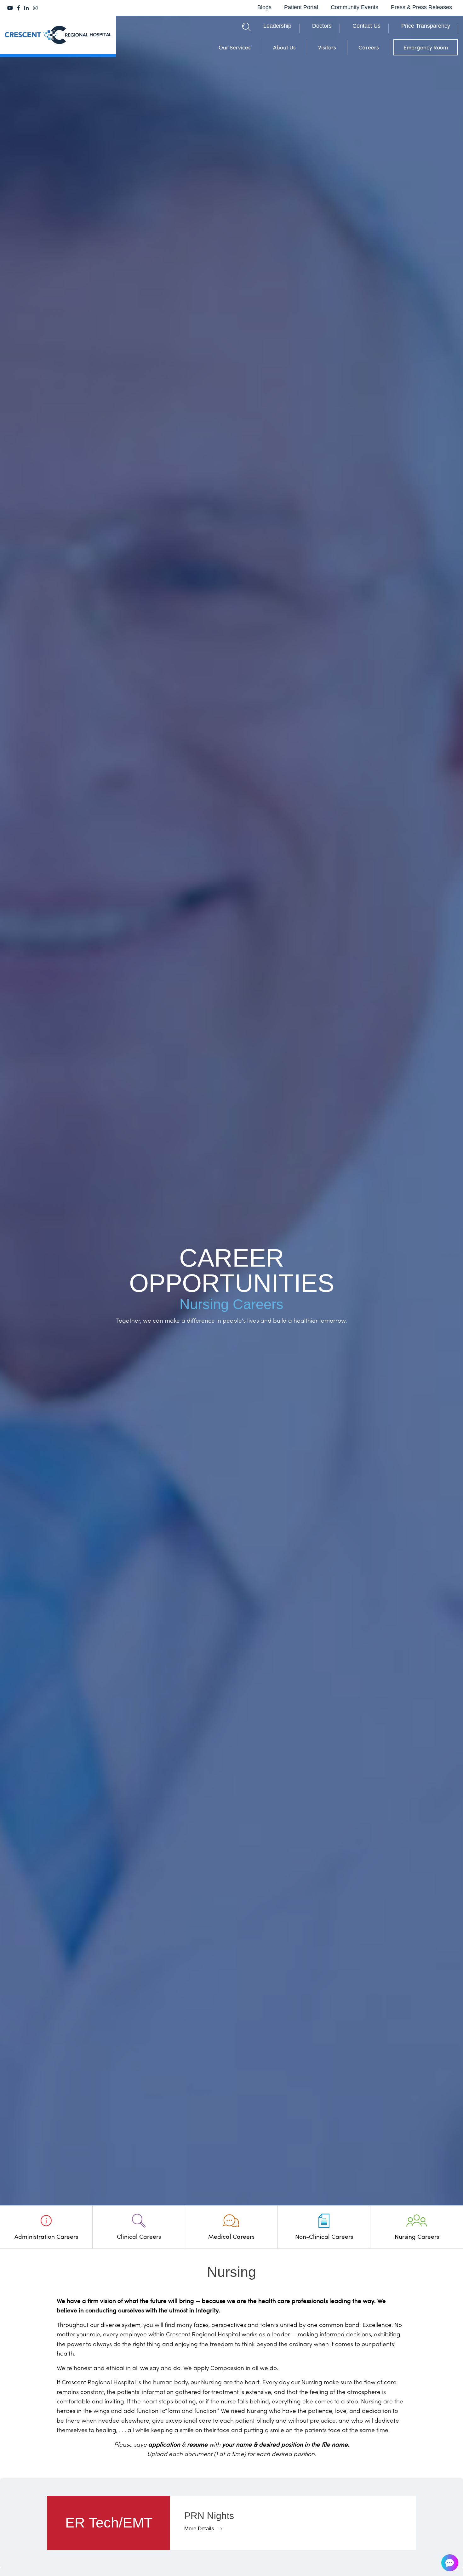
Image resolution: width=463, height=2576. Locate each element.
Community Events (354, 7)
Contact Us (366, 26)
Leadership (277, 26)
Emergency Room (426, 47)
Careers (369, 47)
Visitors (327, 47)
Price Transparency (426, 26)
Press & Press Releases (421, 7)
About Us (284, 47)
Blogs (264, 7)
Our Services (235, 47)
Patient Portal (301, 7)
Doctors (322, 26)
